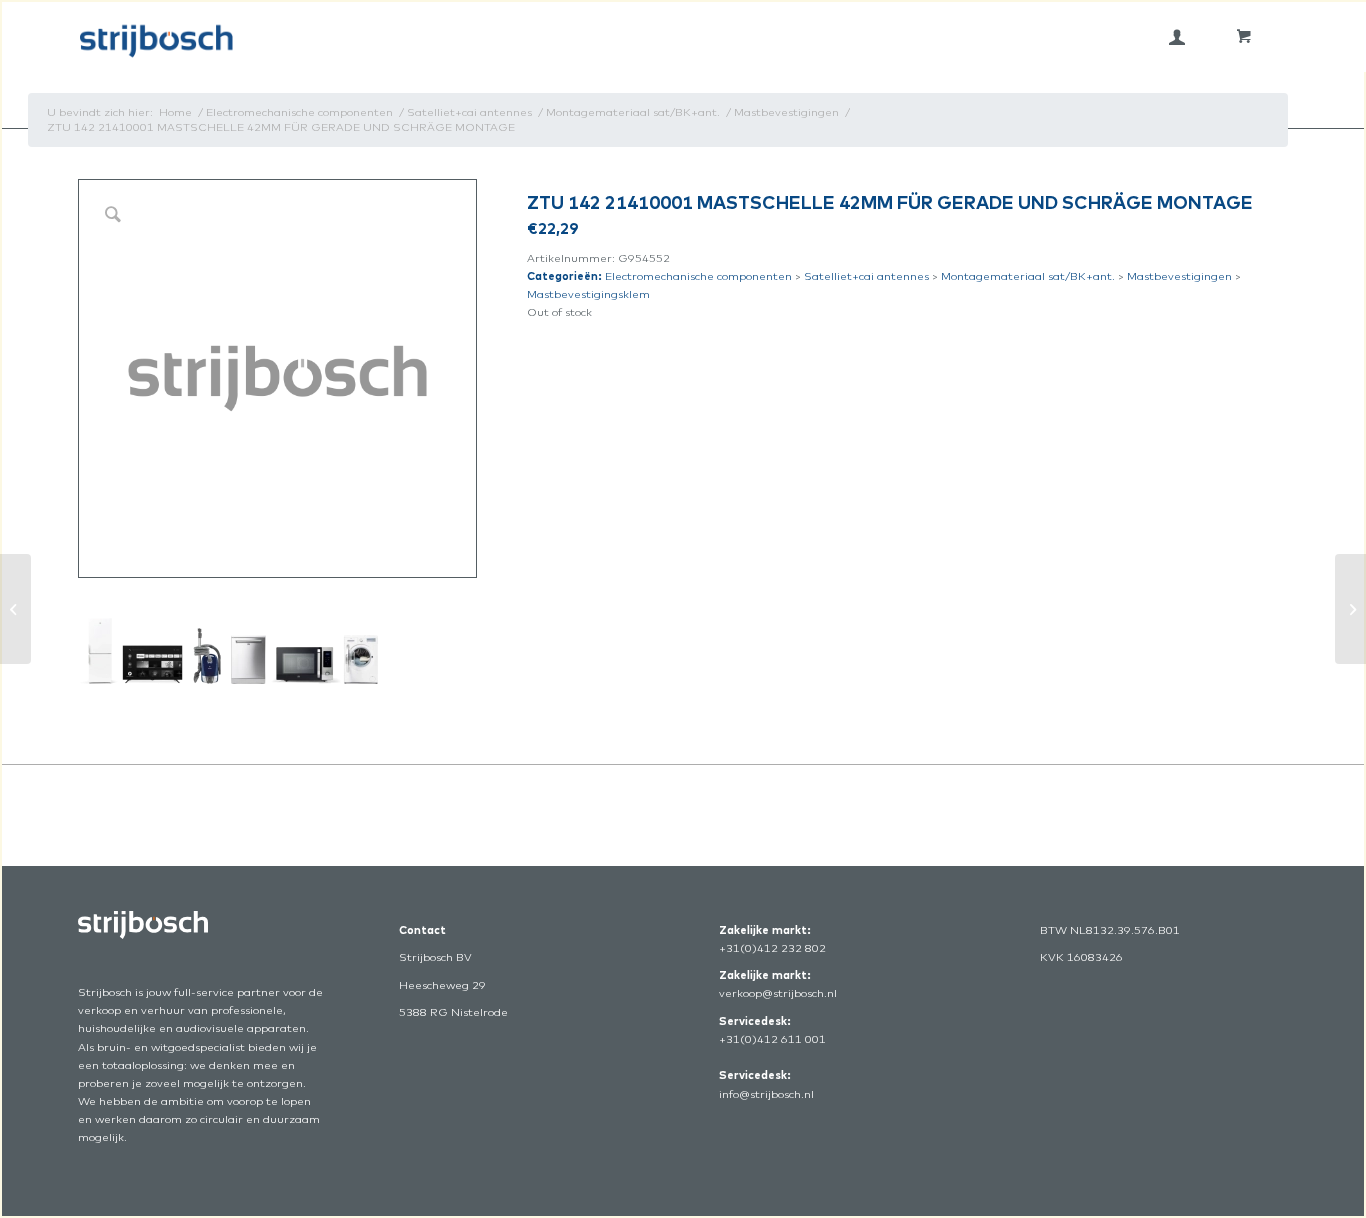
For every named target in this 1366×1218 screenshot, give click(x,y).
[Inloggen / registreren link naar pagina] (1177, 37)
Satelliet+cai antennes (866, 276)
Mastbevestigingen (1179, 276)
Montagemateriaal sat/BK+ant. (1028, 276)
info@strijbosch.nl (766, 1094)
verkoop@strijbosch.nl (778, 993)
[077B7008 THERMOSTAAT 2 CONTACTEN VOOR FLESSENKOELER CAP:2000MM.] (1350, 609)
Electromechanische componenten (698, 276)
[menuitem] (1177, 37)
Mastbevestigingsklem (588, 294)
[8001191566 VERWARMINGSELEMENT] (15, 609)
